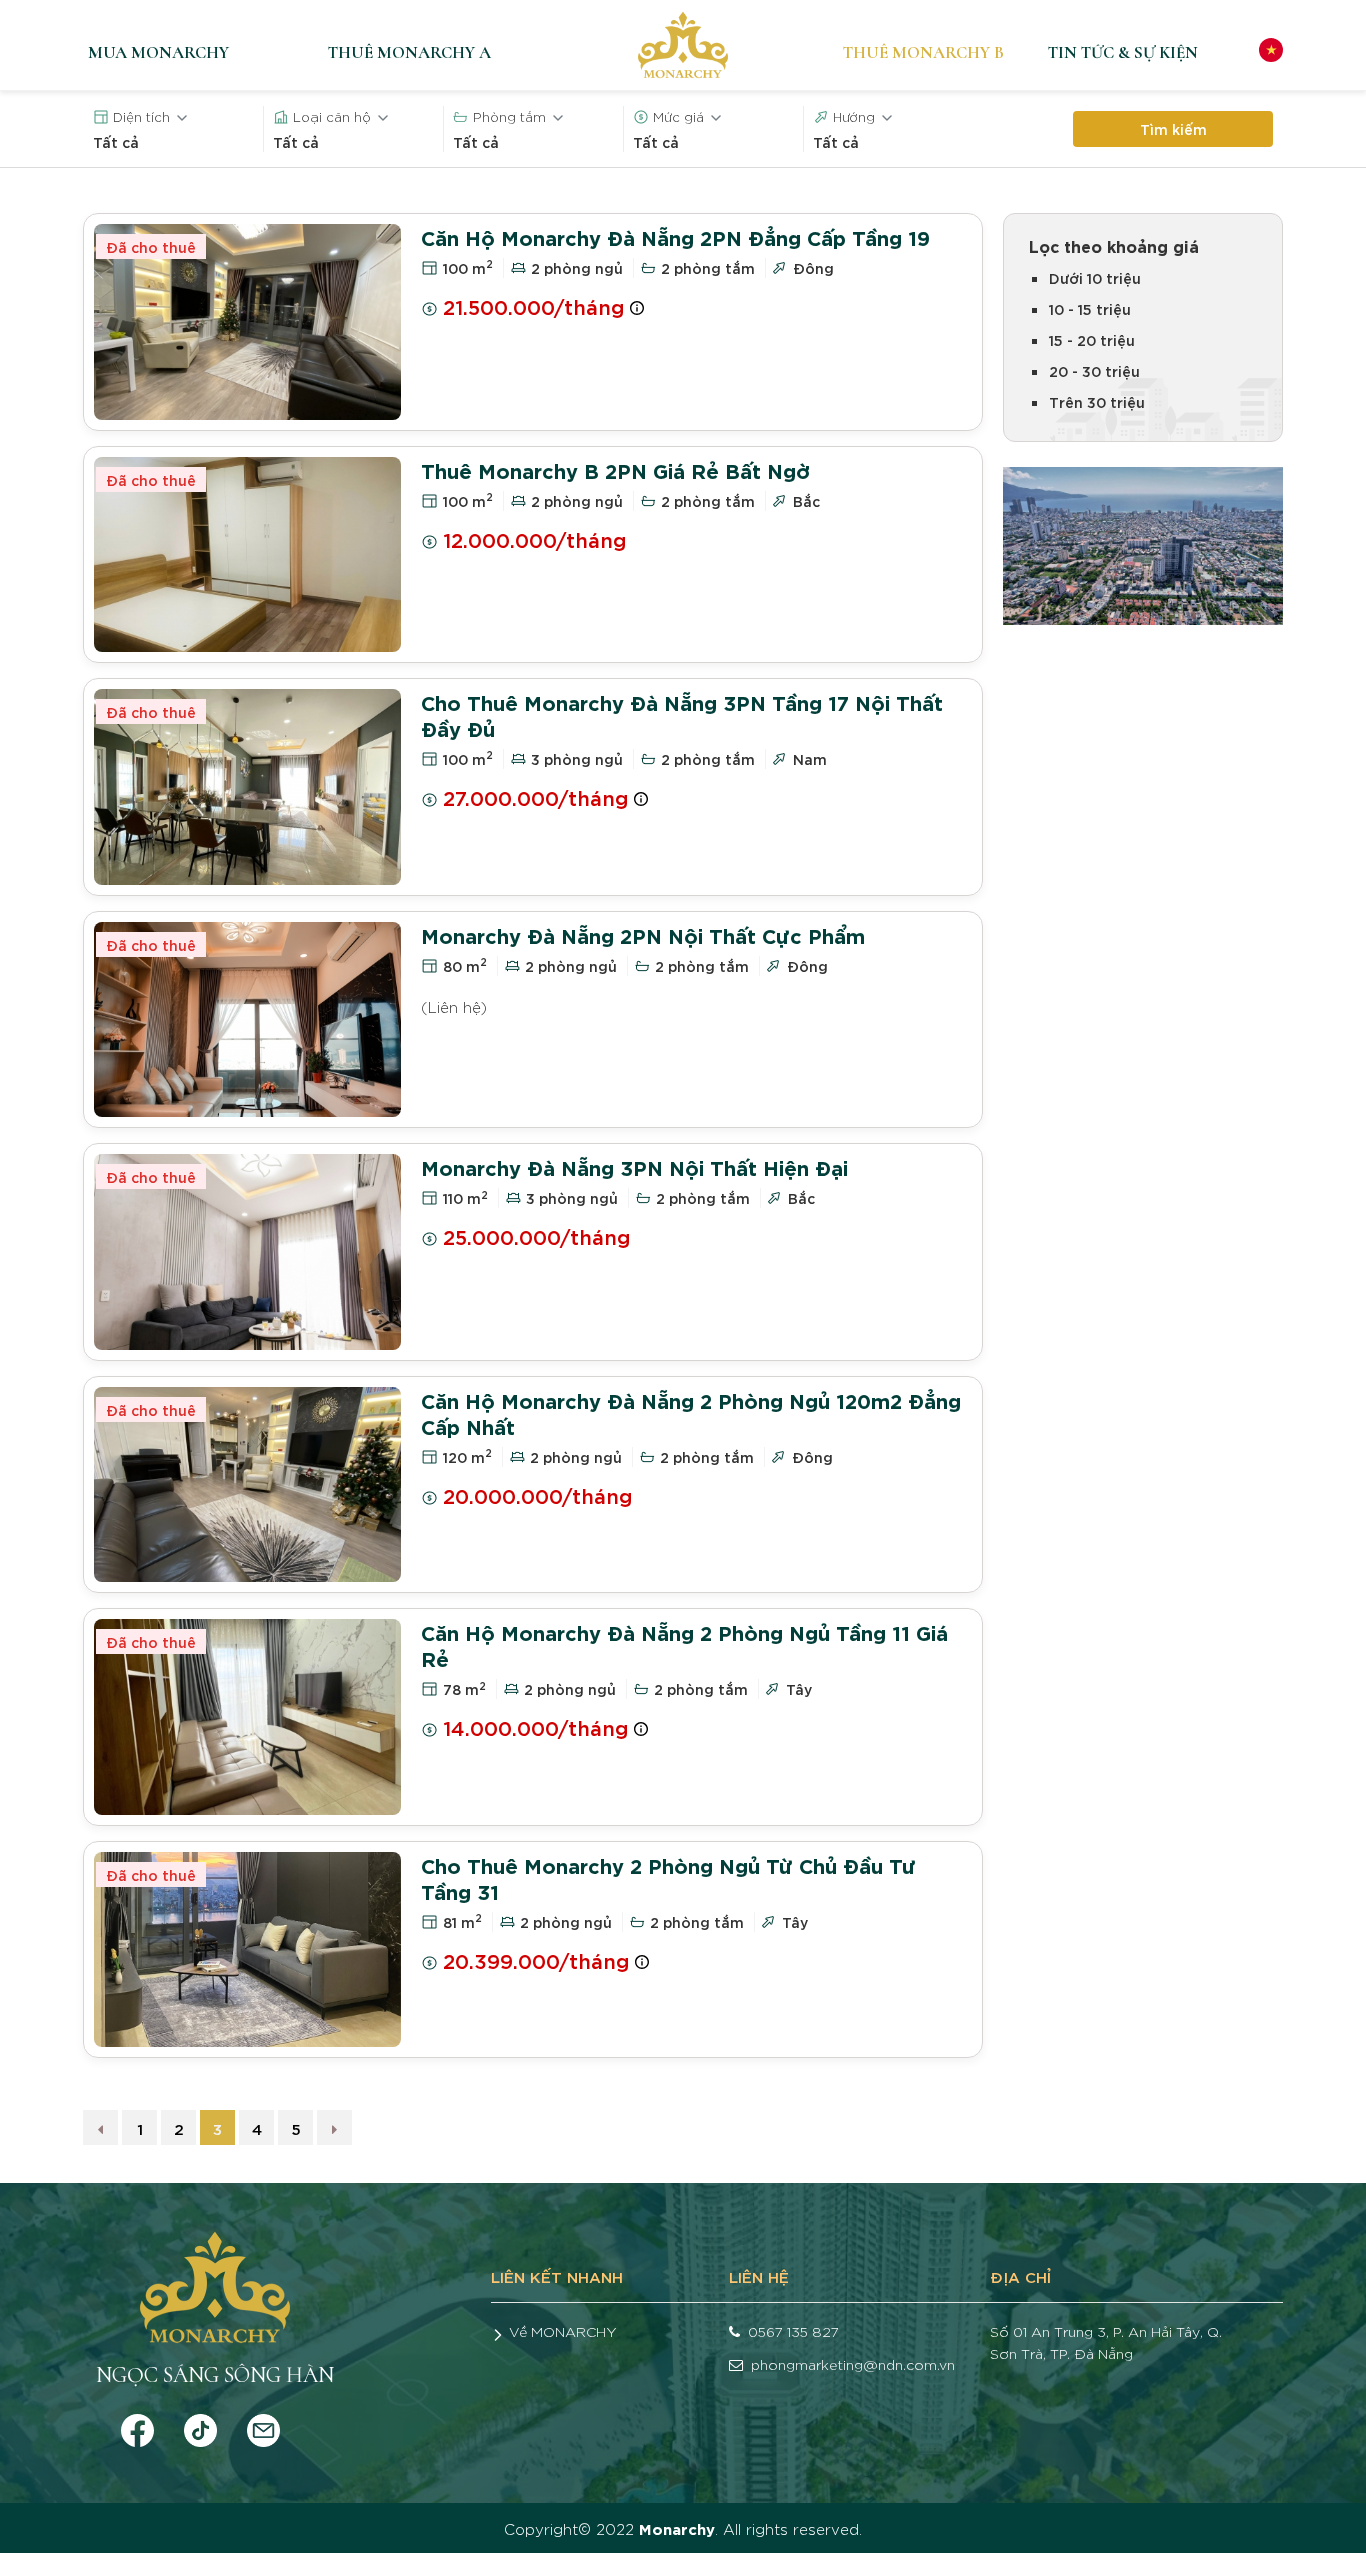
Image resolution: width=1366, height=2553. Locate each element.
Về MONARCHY (563, 2331)
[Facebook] (137, 2425)
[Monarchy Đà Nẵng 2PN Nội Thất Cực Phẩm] (247, 1020)
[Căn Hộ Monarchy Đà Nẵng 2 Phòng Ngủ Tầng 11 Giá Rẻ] (247, 1717)
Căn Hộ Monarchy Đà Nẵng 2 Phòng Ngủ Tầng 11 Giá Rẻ (684, 1644)
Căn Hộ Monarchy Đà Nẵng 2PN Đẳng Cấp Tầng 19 (675, 236)
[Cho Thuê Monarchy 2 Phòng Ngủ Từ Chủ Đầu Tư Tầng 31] (247, 1950)
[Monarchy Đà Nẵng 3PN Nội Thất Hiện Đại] (247, 1252)
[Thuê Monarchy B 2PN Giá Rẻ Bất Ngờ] (247, 555)
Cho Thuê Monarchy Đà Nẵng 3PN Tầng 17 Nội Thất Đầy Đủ (682, 714)
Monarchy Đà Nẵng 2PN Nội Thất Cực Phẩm (643, 934)
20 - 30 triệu (1094, 370)
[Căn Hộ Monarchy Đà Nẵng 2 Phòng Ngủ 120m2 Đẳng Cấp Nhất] (247, 1485)
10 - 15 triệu (1090, 308)
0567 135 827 (793, 2331)
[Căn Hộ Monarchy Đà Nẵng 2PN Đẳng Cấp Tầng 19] (247, 322)
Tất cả (116, 141)
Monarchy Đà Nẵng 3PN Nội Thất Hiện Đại (634, 1166)
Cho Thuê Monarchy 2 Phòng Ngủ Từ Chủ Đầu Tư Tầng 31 (668, 1877)
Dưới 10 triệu (1095, 277)
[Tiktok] (200, 2425)
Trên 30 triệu (1097, 401)
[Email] (263, 2425)
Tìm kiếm (1173, 128)
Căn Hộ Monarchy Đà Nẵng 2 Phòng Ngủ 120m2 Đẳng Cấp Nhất (691, 1412)
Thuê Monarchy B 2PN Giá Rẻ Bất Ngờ (615, 469)
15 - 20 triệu (1092, 339)
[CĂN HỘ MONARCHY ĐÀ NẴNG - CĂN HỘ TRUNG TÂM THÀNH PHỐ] (683, 45)
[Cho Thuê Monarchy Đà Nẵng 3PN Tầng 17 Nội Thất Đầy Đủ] (247, 787)
